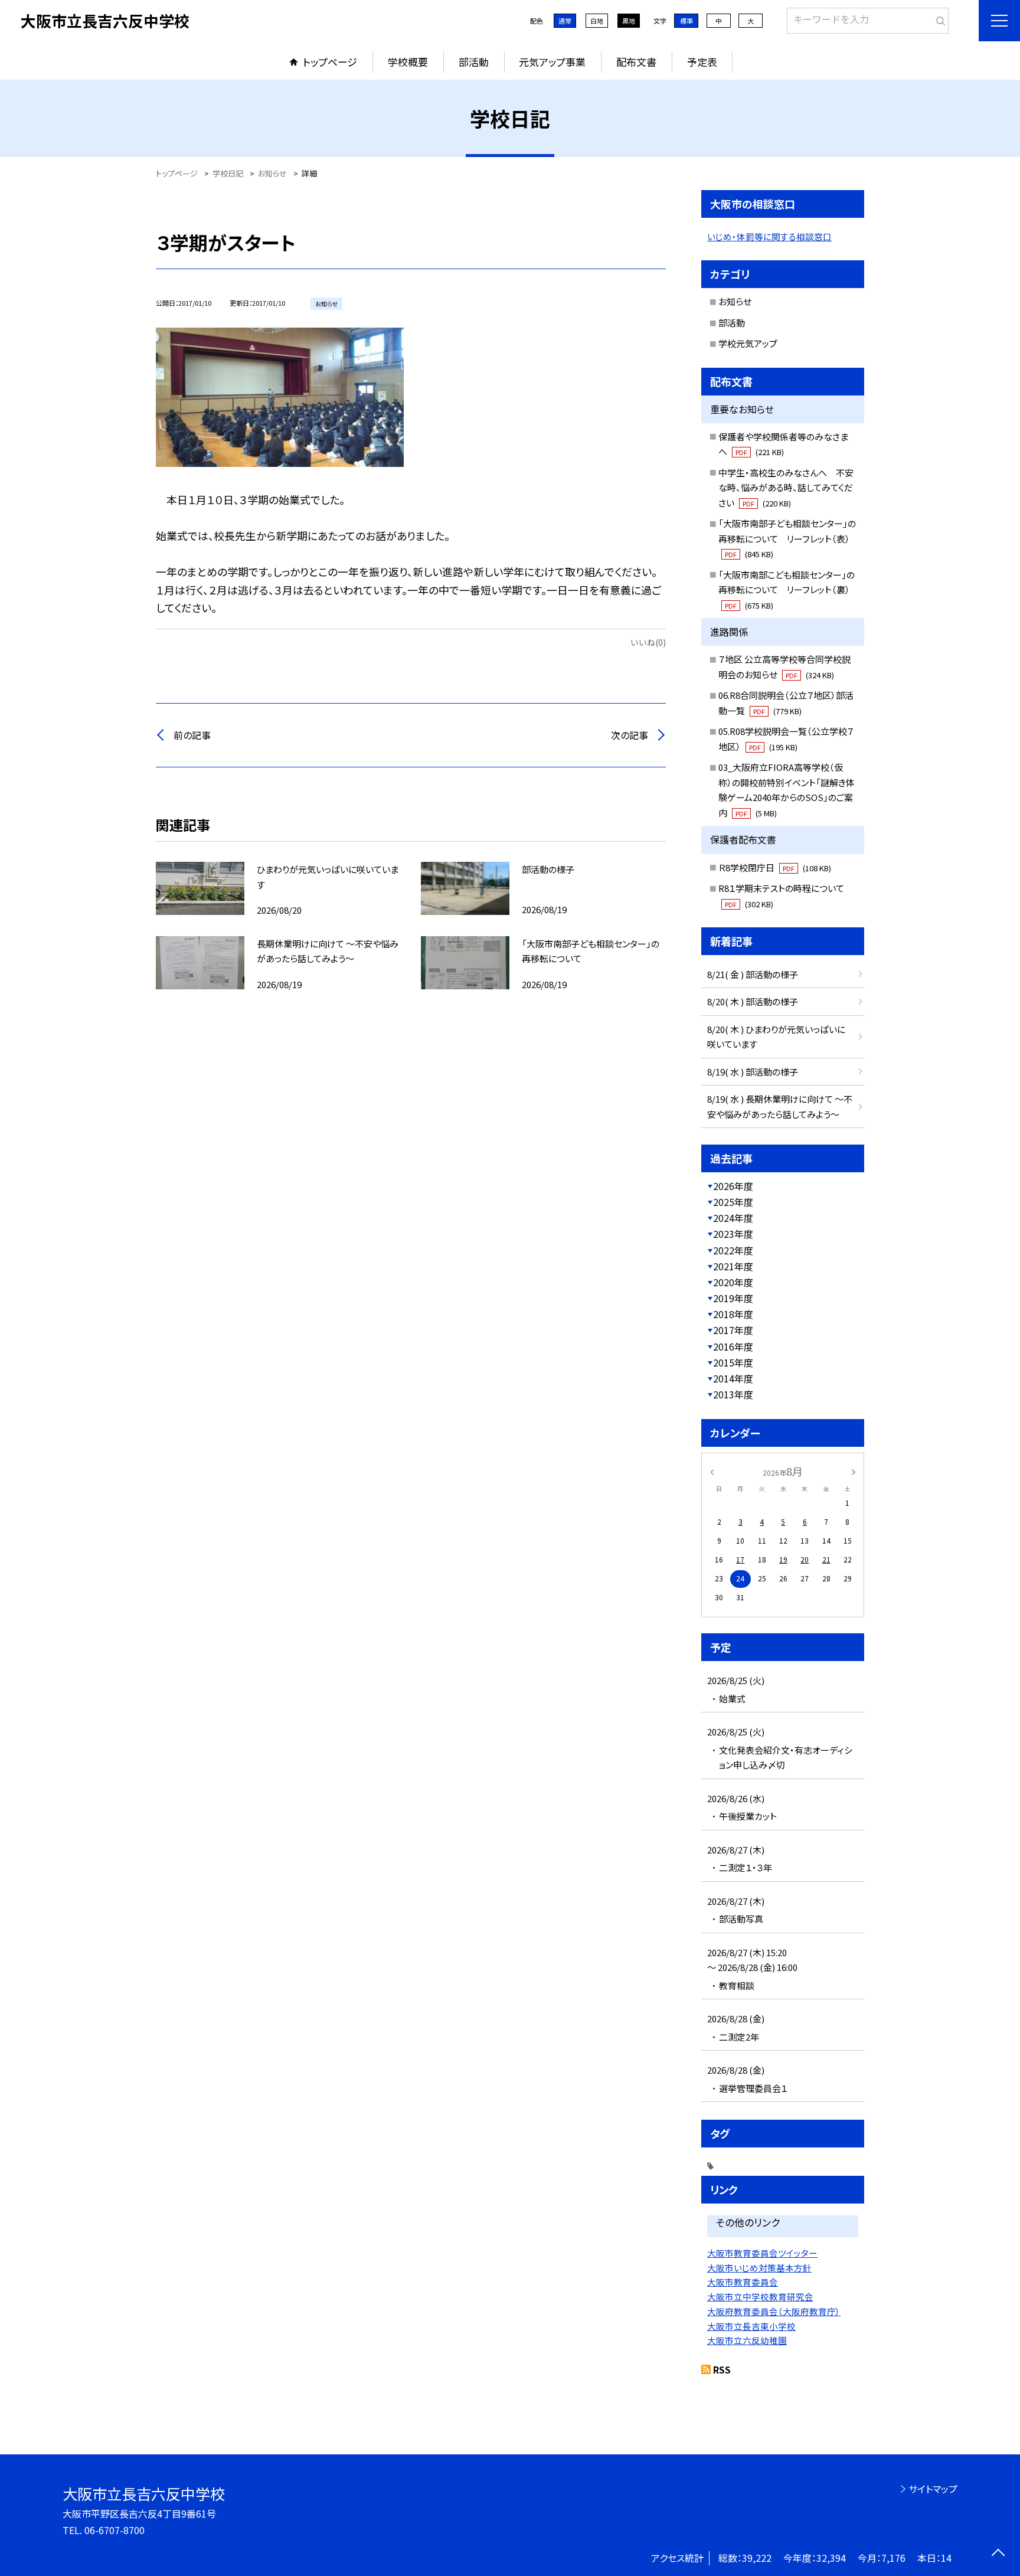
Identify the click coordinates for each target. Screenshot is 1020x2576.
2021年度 (733, 1266)
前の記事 (192, 735)
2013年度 (733, 1394)
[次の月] (854, 1471)
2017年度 (733, 1330)
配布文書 (636, 62)
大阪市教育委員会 (743, 2282)
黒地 (629, 21)
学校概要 (408, 62)
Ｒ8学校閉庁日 (775, 867)
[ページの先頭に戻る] (998, 2554)
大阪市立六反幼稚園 (747, 2340)
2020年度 (733, 1282)
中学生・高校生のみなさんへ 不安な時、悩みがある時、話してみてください (786, 488)
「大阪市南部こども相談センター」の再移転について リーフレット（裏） (787, 590)
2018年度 (733, 1314)
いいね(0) (648, 642)
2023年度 (733, 1234)
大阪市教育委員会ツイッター (762, 2253)
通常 (565, 21)
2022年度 (733, 1250)
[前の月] (712, 1471)
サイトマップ (933, 2489)
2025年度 (733, 1202)
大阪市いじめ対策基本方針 (759, 2268)
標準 (686, 21)
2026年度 (733, 1186)
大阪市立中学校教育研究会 (760, 2297)
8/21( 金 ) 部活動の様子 (753, 974)
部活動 (474, 62)
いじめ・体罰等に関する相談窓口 (769, 236)
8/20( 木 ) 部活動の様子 (753, 1001)
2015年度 (733, 1362)
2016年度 (733, 1346)
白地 (597, 21)
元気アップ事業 (552, 62)
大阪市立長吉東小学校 (751, 2326)
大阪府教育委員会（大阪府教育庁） (774, 2311)
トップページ (330, 62)
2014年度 (733, 1378)
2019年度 (733, 1298)
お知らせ (735, 301)
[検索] (938, 18)
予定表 (702, 62)
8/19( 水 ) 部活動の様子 (753, 1072)
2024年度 (733, 1218)
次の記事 (630, 735)
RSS (722, 2369)
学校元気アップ (748, 343)
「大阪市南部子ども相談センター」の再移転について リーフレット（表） (787, 538)
